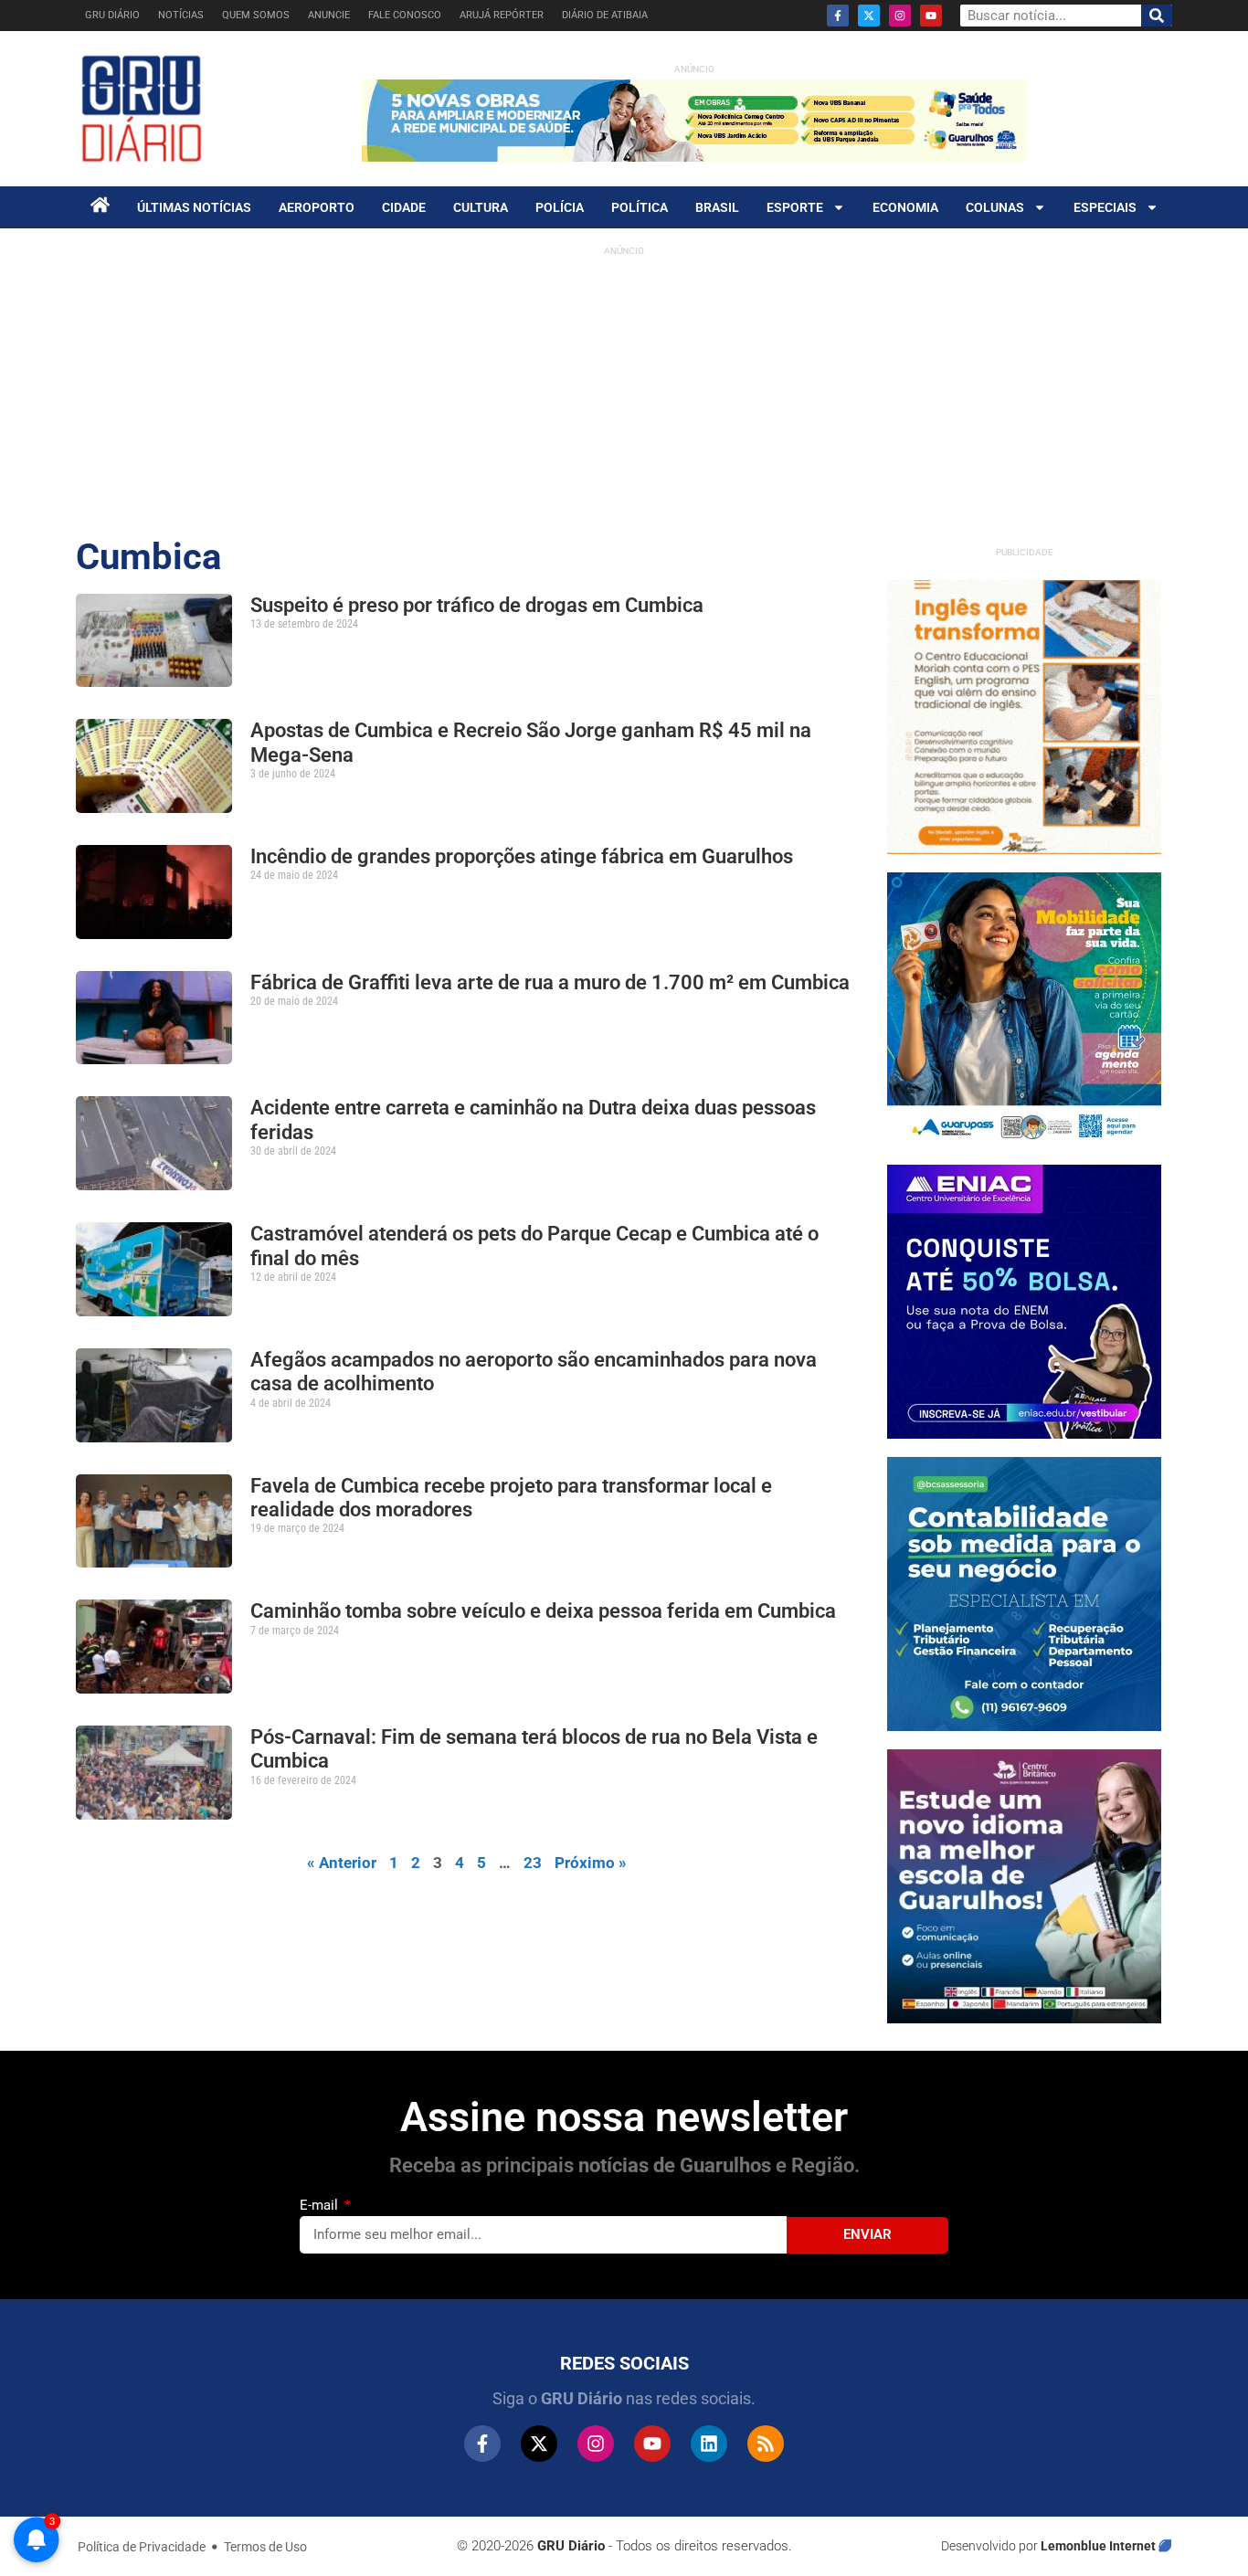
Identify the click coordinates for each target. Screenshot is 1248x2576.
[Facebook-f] (838, 16)
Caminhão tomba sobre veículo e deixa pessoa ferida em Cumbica (545, 1611)
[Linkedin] (709, 2444)
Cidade (404, 207)
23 (533, 1863)
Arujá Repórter (502, 15)
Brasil (717, 207)
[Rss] (766, 2444)
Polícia (560, 207)
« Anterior (342, 1863)
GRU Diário (112, 15)
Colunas (995, 207)
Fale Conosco (405, 15)
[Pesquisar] (1157, 16)
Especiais (1105, 207)
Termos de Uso (265, 2547)
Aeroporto (317, 207)
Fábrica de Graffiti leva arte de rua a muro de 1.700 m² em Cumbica (550, 982)
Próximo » (591, 1863)
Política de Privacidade (142, 2547)
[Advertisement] (624, 393)
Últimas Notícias (194, 207)
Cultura (481, 207)
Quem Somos (256, 15)
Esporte (795, 207)
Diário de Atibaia (605, 15)
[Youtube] (931, 16)
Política (640, 207)
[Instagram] (900, 16)
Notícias (181, 15)
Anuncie (329, 15)
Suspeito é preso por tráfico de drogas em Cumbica (477, 605)
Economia (905, 207)
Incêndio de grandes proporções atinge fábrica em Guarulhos (522, 856)
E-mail (321, 2205)
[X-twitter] (869, 16)
